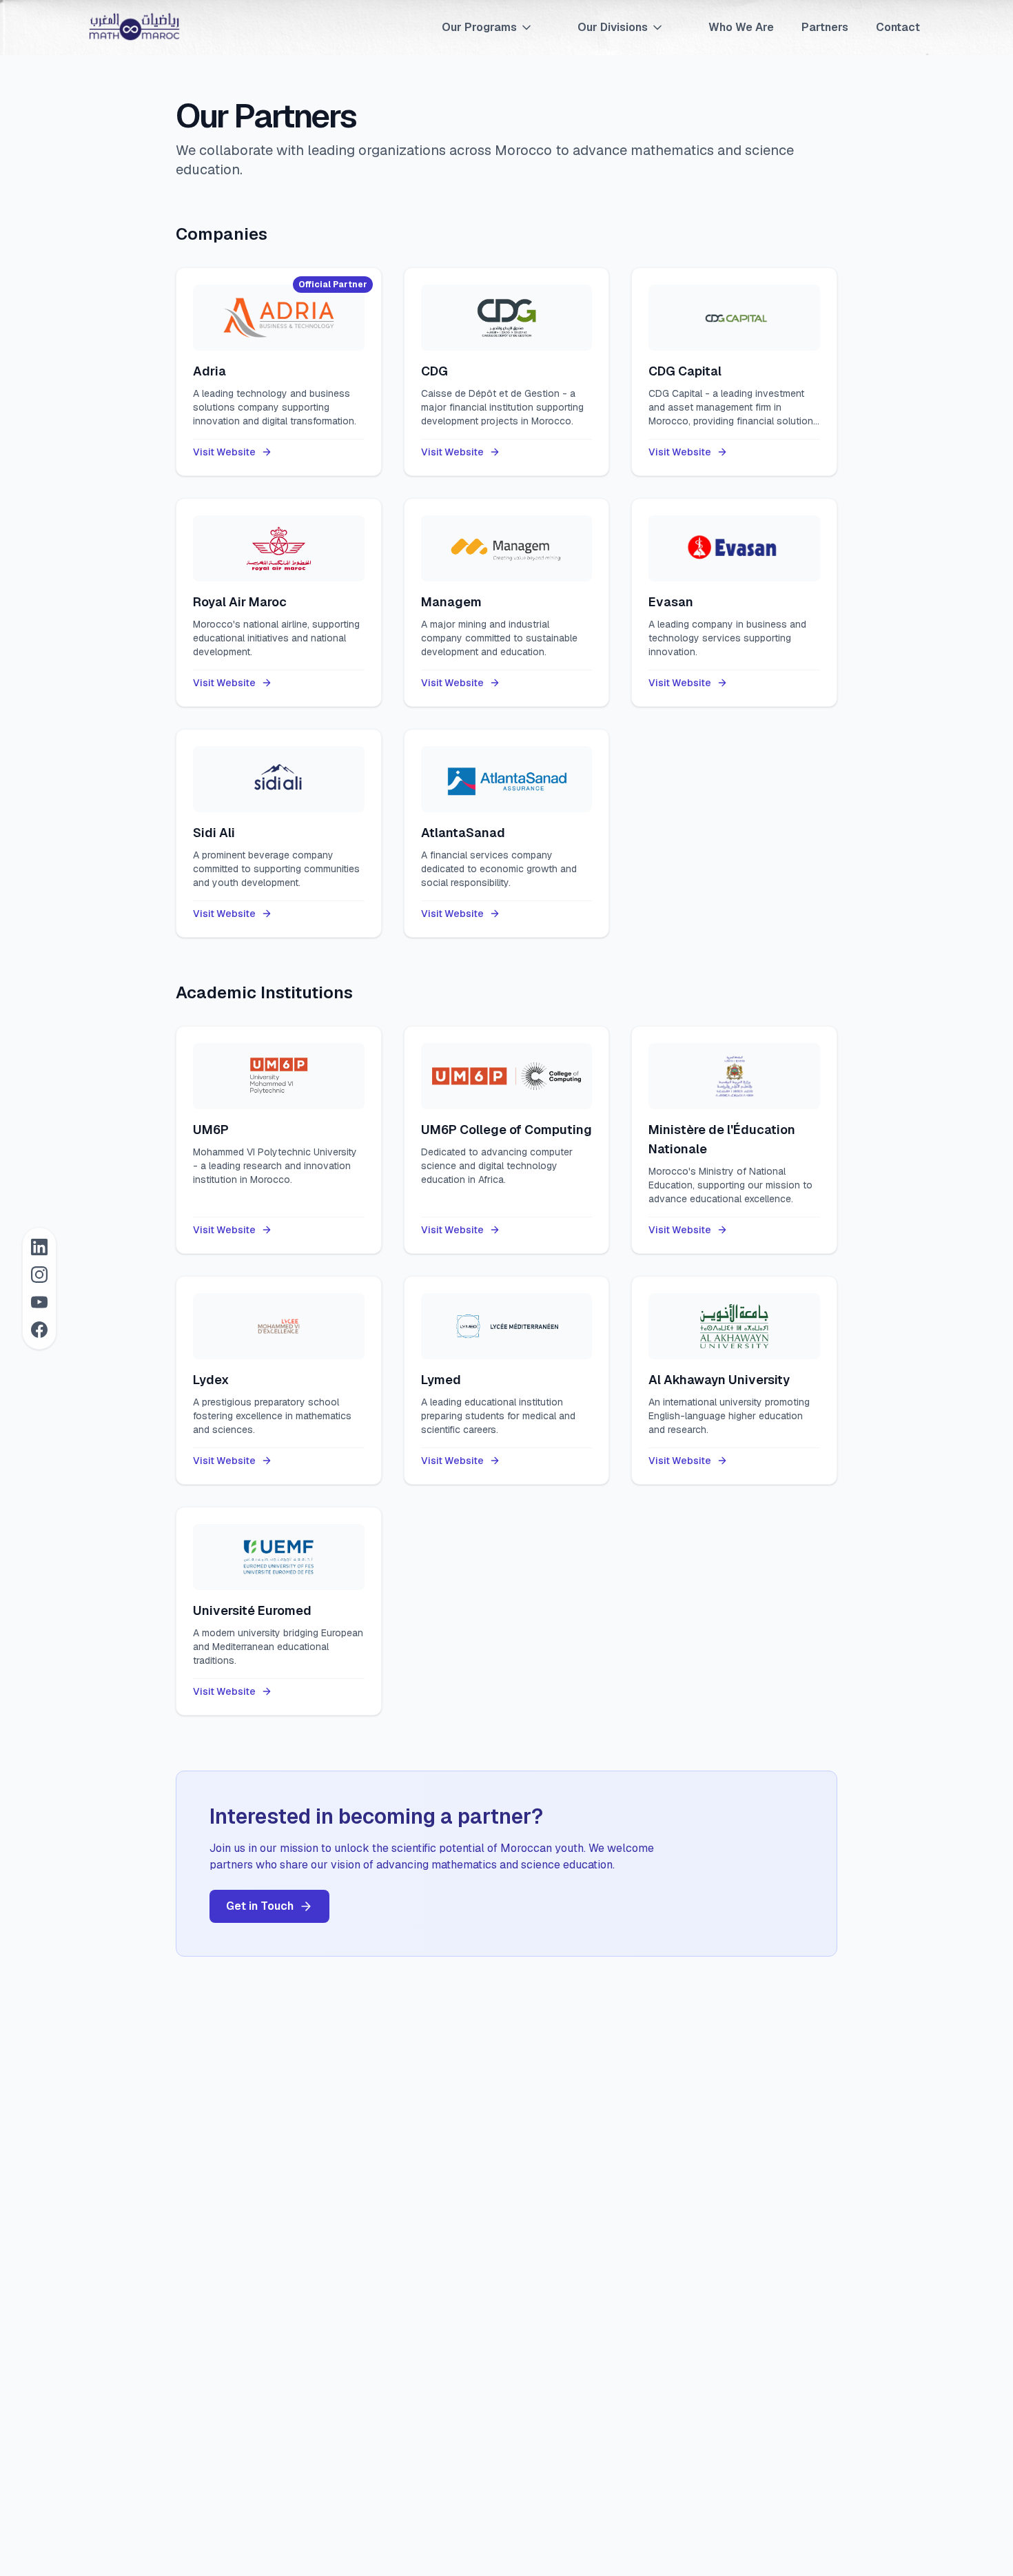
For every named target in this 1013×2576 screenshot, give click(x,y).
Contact (898, 27)
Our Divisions (613, 27)
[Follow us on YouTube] (39, 1302)
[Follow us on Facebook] (39, 1330)
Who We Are (741, 27)
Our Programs (479, 27)
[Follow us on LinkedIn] (39, 1247)
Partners (825, 27)
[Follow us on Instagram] (39, 1275)
